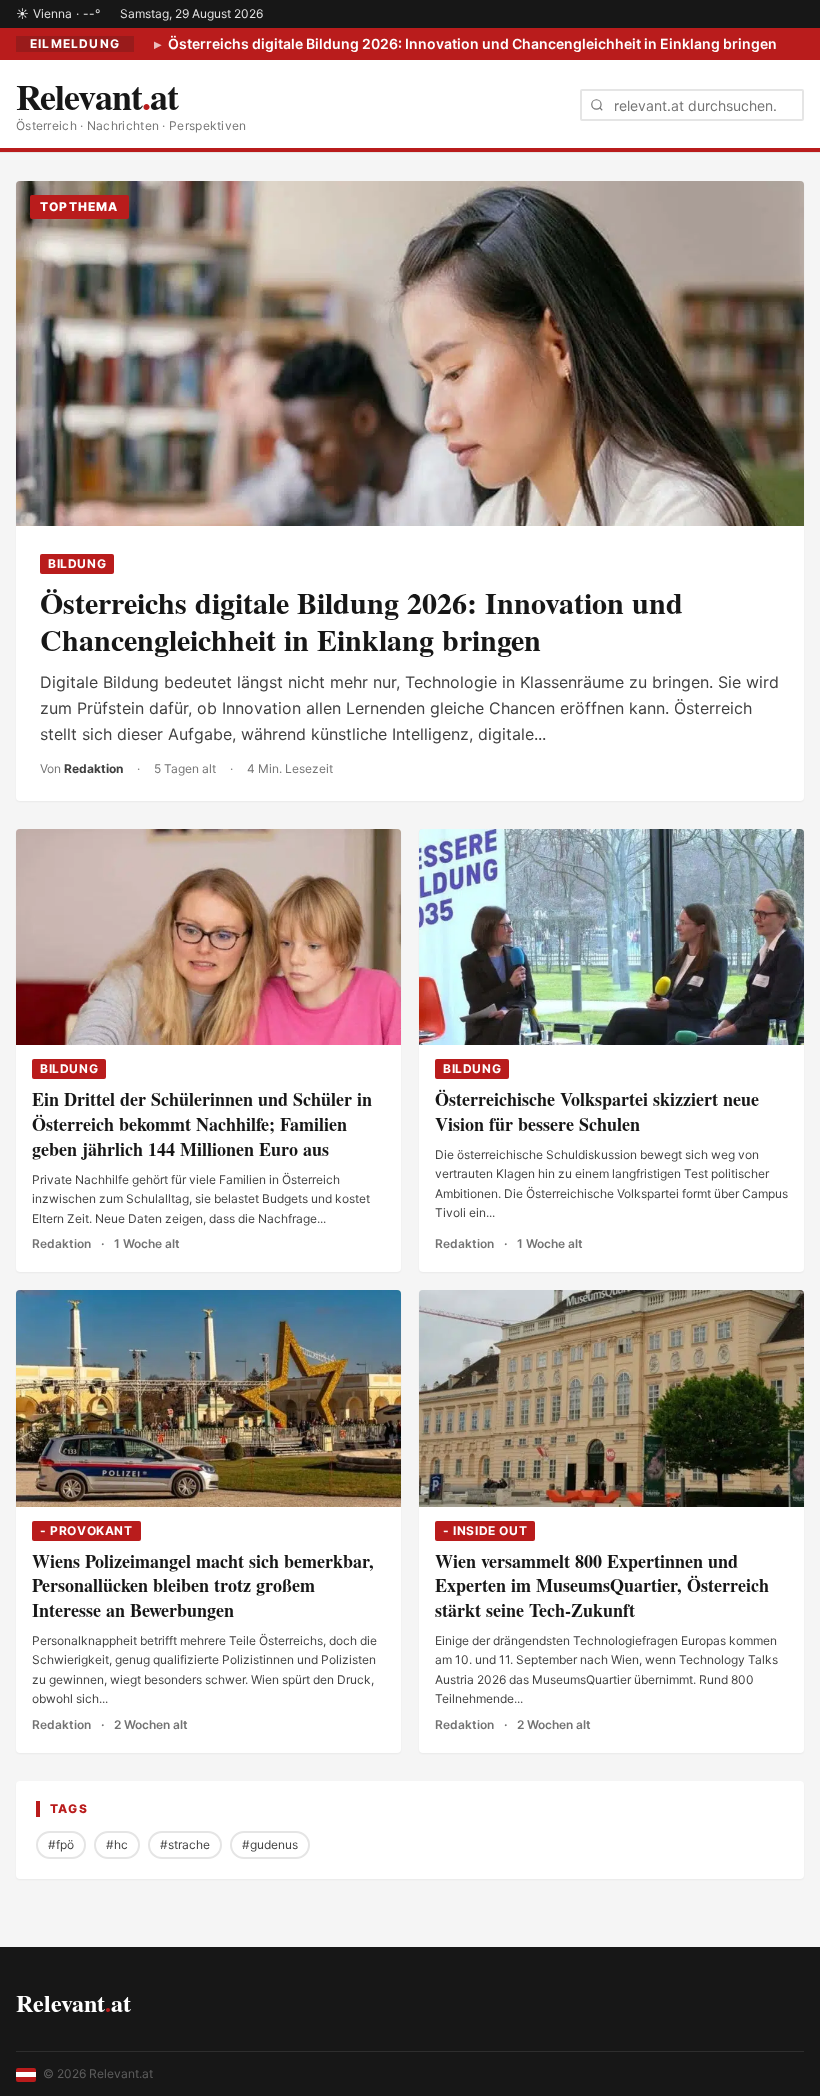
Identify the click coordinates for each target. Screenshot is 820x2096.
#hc (117, 1844)
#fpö (61, 1844)
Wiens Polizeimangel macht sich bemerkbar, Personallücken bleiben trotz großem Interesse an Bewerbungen (203, 1586)
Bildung (77, 563)
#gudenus (270, 1844)
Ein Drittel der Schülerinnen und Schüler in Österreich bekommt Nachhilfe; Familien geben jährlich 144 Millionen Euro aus (202, 1124)
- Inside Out (485, 1530)
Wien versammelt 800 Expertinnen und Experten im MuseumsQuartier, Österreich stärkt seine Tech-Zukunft (602, 1586)
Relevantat (73, 2002)
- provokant (86, 1530)
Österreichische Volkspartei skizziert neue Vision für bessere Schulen (597, 1111)
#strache (185, 1844)
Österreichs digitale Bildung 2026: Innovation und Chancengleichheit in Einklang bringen (471, 43)
